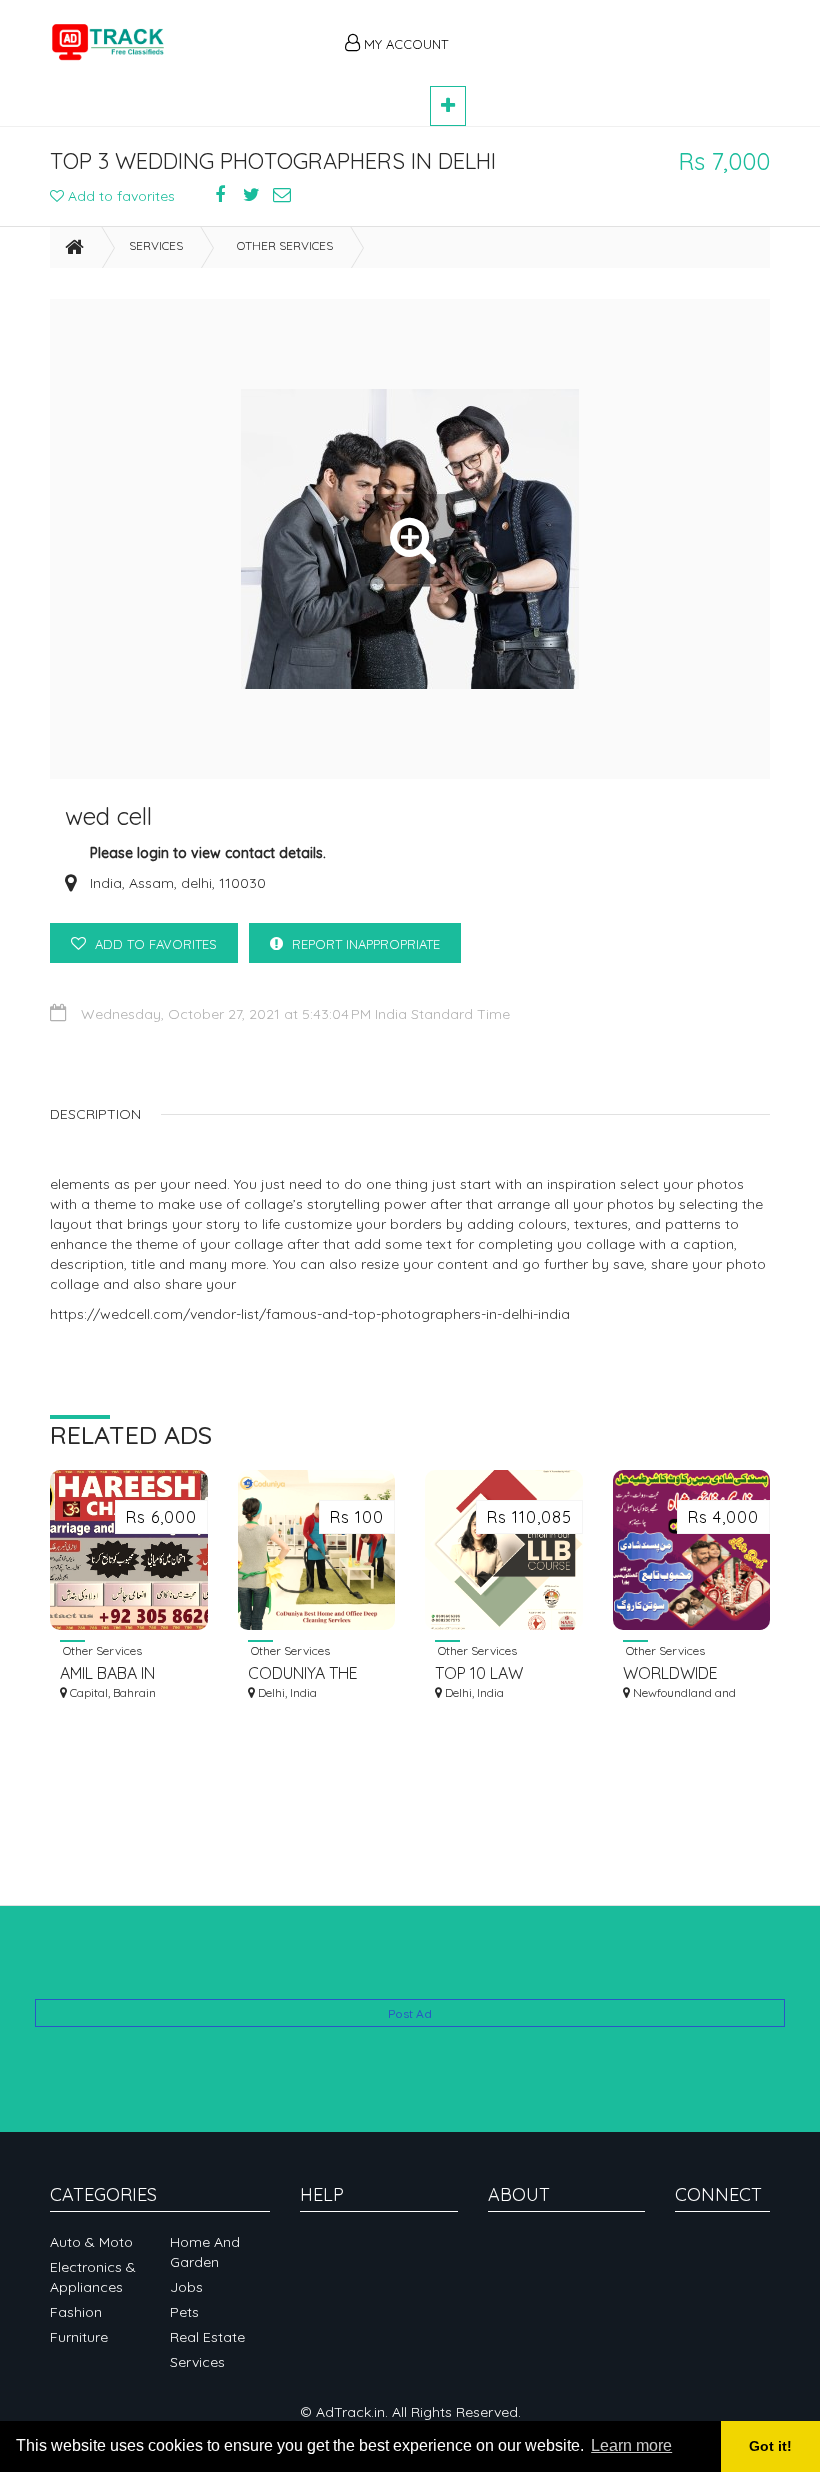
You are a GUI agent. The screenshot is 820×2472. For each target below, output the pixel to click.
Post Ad (410, 2013)
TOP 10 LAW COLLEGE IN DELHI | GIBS (501, 1673)
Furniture (79, 2337)
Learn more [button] (631, 2445)
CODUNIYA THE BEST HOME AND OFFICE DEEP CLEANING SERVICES (309, 1673)
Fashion (76, 2312)
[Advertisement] (620, 32)
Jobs (186, 2287)
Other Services (285, 245)
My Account (404, 44)
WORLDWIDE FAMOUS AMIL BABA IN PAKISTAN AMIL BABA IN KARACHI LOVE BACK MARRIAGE (688, 1673)
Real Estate (207, 2337)
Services (156, 245)
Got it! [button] (770, 2446)
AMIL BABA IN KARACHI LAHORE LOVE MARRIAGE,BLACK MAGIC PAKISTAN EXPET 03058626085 (125, 1673)
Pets (184, 2312)
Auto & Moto (91, 2242)
